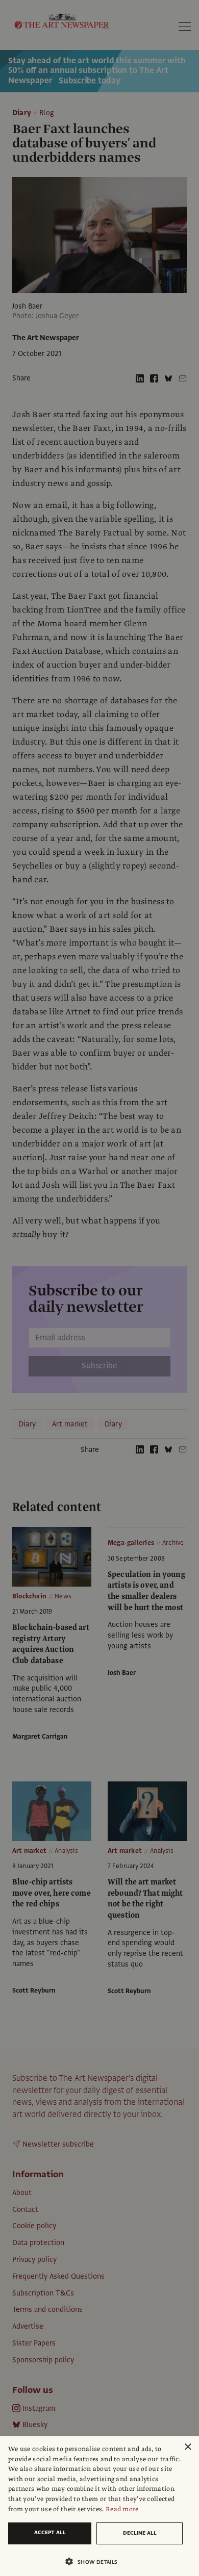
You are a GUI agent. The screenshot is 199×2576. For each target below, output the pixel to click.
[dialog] (99, 2506)
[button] (95, 2561)
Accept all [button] (50, 2532)
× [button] (188, 2447)
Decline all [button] (140, 2533)
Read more (122, 2509)
